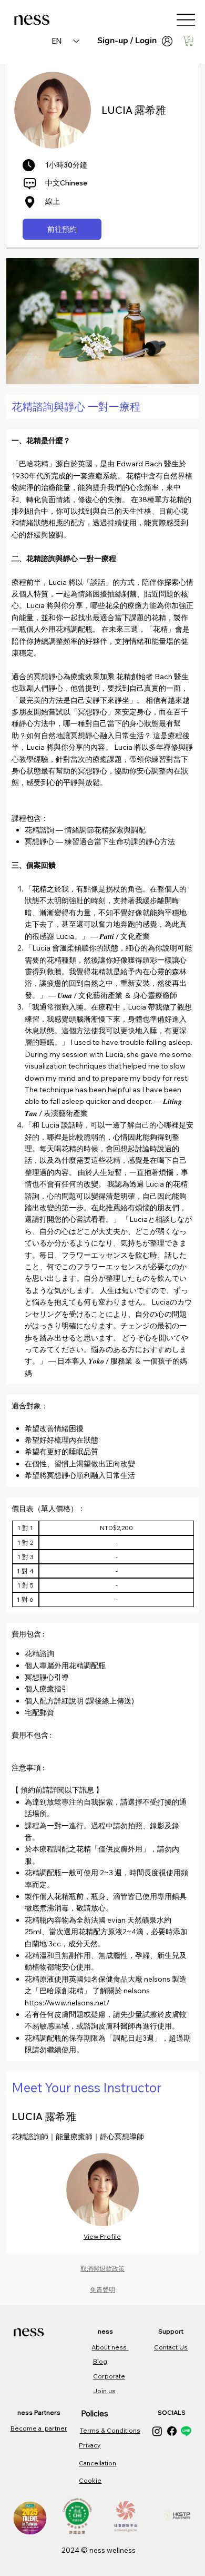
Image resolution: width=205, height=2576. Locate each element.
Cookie (90, 2480)
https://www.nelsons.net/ (68, 2003)
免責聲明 (102, 2290)
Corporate (109, 2376)
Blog (100, 2361)
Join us (104, 2391)
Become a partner (39, 2428)
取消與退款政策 (102, 2269)
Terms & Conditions (110, 2430)
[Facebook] (172, 2431)
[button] (189, 41)
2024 (71, 2550)
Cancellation (98, 2463)
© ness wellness (108, 2550)
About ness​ (110, 2347)
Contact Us (171, 2347)
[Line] (186, 2431)
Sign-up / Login (127, 41)
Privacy (90, 2445)
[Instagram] (157, 2431)
